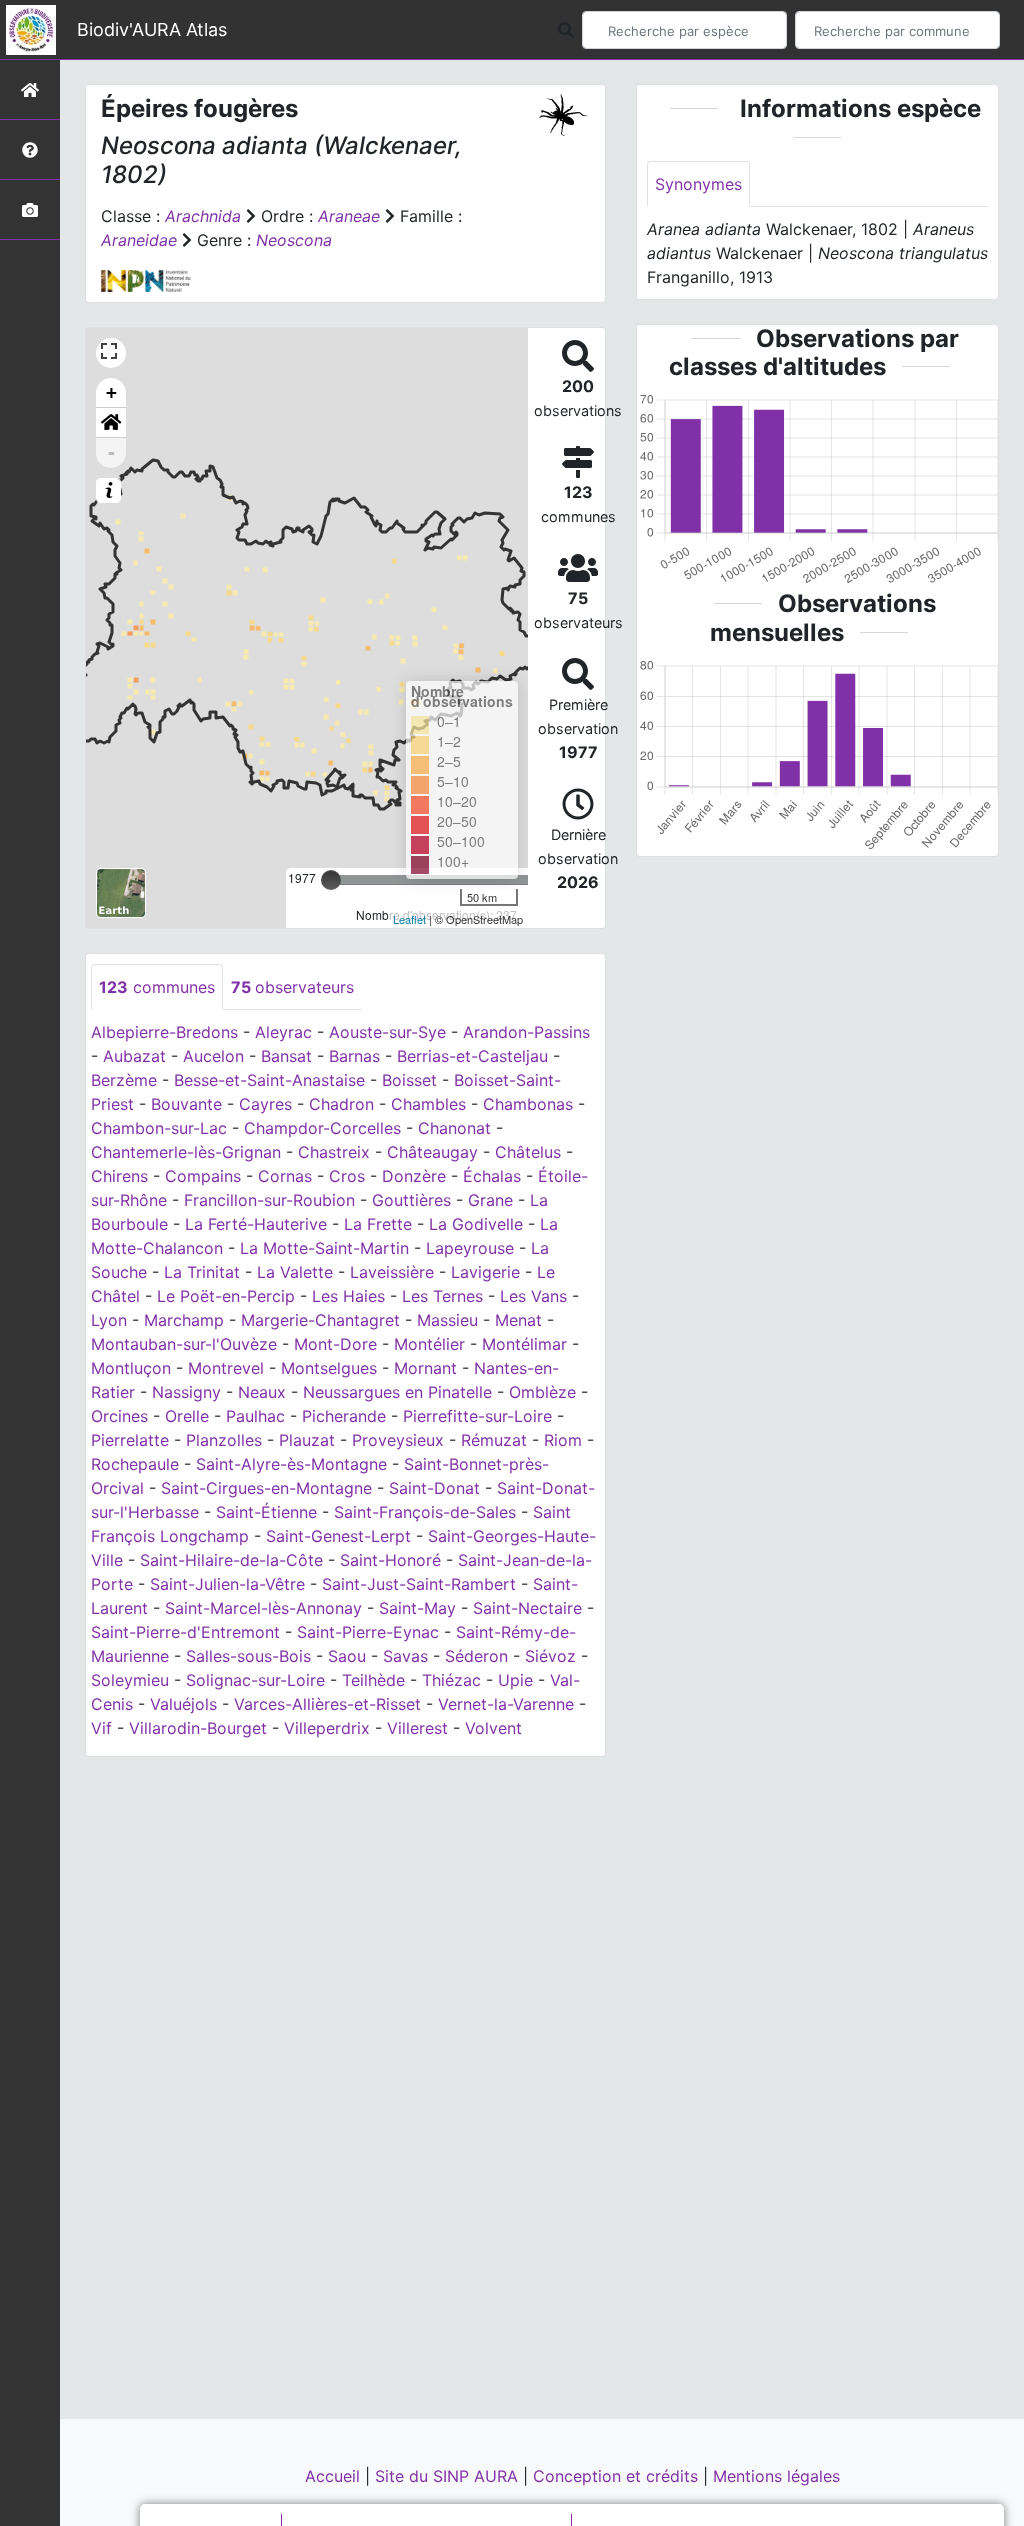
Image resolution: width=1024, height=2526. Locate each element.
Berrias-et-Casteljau (472, 1056)
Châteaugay (432, 1152)
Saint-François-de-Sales (425, 1512)
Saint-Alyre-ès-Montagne (291, 1464)
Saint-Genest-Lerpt (338, 1536)
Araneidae (139, 240)
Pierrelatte (130, 1440)
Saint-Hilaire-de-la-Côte (231, 1560)
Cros (347, 1176)
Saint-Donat (434, 1488)
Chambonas (528, 1104)
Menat (518, 1320)
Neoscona (294, 240)
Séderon (476, 1656)
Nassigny (186, 1392)
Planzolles (224, 1440)
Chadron (341, 1104)
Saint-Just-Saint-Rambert (419, 1584)
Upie (515, 1680)
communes (157, 987)
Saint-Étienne (266, 1512)
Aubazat (134, 1056)
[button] (111, 423)
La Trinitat (202, 1272)
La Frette (378, 1224)
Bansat (286, 1056)
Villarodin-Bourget (198, 1728)
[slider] (331, 880)
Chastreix (334, 1152)
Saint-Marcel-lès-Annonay (263, 1608)
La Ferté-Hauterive (256, 1224)
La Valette (295, 1272)
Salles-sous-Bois (248, 1656)
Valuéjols (183, 1704)
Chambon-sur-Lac (159, 1128)
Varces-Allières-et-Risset (327, 1704)
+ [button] (111, 392)
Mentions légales (776, 2476)
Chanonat (454, 1128)
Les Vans (533, 1296)
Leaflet (409, 919)
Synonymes (698, 184)
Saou (347, 1656)
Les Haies (348, 1296)
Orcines (119, 1416)
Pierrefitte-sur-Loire (477, 1416)
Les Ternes (442, 1296)
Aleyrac (283, 1032)
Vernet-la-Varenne (506, 1704)
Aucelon (213, 1056)
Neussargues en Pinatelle (397, 1392)
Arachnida (203, 216)
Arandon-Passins (526, 1032)
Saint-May (417, 1608)
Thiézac (451, 1680)
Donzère (414, 1176)
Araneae (349, 216)
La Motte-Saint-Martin (324, 1248)
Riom (563, 1440)
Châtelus (528, 1152)
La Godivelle (476, 1224)
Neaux (262, 1392)
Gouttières (411, 1200)
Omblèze (542, 1392)
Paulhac (255, 1416)
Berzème (124, 1080)
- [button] (111, 452)
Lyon (109, 1320)
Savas (405, 1656)
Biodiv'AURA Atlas (152, 29)
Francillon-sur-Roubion (269, 1200)
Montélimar (524, 1344)
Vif (101, 1728)
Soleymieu (130, 1680)
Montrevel (226, 1368)
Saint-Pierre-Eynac (368, 1632)
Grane (490, 1200)
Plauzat (307, 1440)
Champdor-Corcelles (322, 1128)
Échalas (492, 1176)
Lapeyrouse (470, 1248)
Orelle (187, 1416)
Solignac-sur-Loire (255, 1680)
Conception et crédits (618, 2476)
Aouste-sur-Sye (387, 1032)
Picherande (344, 1416)
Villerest (417, 1728)
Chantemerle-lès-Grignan (186, 1152)
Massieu (447, 1320)
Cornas (285, 1176)
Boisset (409, 1080)
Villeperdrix (327, 1728)
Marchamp (184, 1320)
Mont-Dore (335, 1344)
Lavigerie (485, 1272)
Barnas (354, 1056)
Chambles (428, 1104)
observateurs (292, 987)
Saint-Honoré (390, 1560)
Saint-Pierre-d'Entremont (185, 1632)
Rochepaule (135, 1464)
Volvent (493, 1728)
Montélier (429, 1344)
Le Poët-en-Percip (226, 1296)
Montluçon (131, 1368)
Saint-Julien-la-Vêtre (227, 1584)
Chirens (119, 1176)
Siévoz (550, 1656)
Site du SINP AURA (449, 2476)
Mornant (425, 1368)
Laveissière (392, 1272)
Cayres (265, 1104)
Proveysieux (398, 1440)
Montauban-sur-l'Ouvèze (184, 1344)
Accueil (335, 2476)
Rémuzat (494, 1440)
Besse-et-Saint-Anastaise (269, 1080)
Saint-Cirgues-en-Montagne (266, 1488)
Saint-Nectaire (527, 1608)
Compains (203, 1176)
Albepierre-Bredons (164, 1032)
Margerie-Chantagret (320, 1320)
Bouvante (186, 1104)
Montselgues (329, 1368)
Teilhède (373, 1680)
